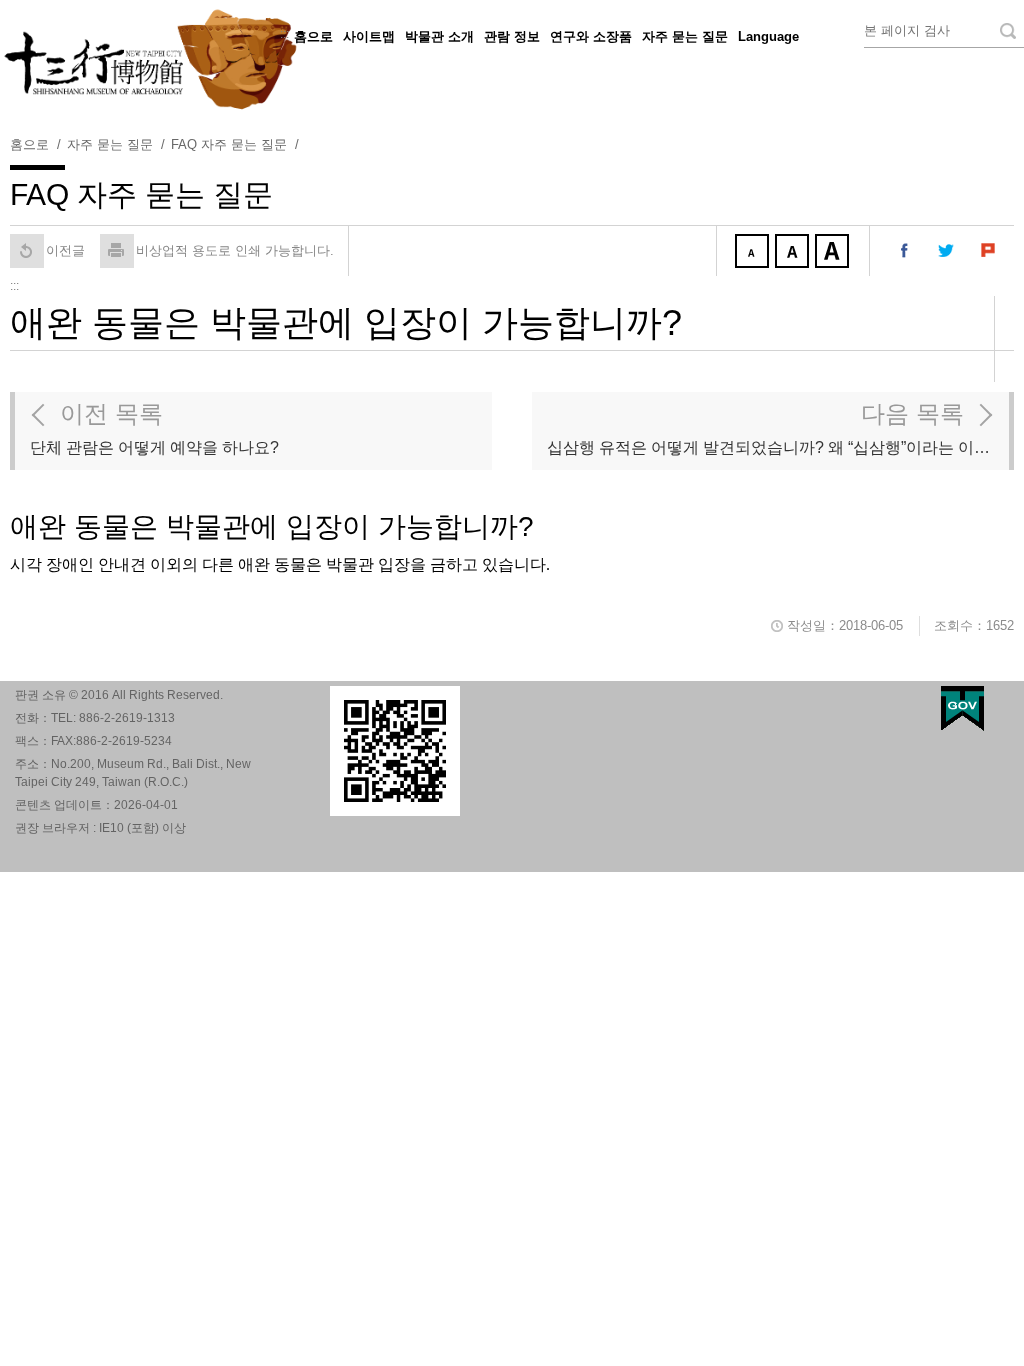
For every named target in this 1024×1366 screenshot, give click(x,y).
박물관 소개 (439, 36)
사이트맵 (369, 36)
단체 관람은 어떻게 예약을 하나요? (154, 428)
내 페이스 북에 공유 (905, 251)
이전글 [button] (65, 250)
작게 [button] (754, 253)
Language (768, 36)
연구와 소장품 (591, 36)
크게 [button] (834, 253)
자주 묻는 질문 (685, 36)
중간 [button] (794, 253)
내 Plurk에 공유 (989, 251)
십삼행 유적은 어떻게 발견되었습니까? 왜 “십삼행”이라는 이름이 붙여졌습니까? (778, 428)
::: (284, 34)
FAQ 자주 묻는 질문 (229, 144)
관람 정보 (512, 36)
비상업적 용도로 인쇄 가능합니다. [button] (235, 250)
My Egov (962, 708)
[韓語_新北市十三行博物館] (512, 60)
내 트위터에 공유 (947, 251)
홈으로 (313, 36)
